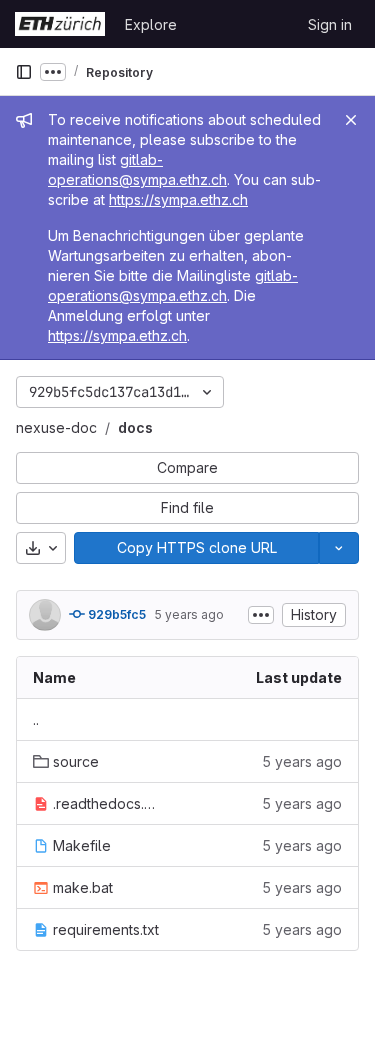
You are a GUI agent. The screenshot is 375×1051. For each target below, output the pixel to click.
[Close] (351, 120)
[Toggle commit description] (261, 615)
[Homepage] (60, 24)
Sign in (330, 24)
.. (36, 719)
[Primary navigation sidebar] (24, 72)
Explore (151, 24)
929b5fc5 (115, 614)
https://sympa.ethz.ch (178, 199)
